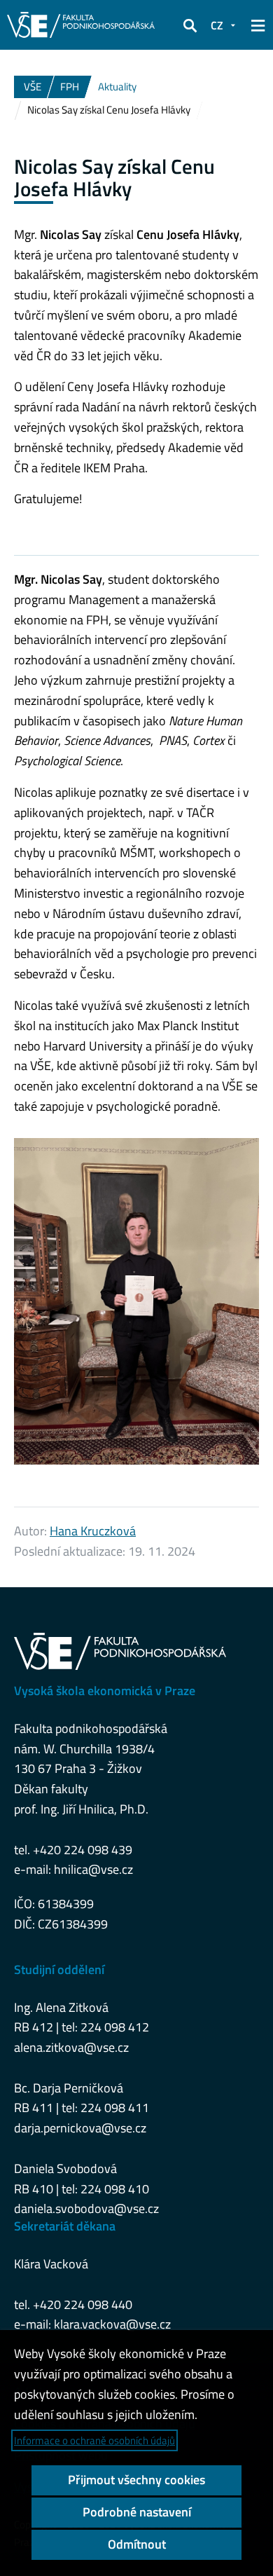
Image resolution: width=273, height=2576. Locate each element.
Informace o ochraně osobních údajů (94, 2440)
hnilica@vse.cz (93, 1869)
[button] (190, 25)
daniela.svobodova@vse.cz (86, 2208)
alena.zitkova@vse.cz (71, 2047)
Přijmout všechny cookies (136, 2480)
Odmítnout (137, 2544)
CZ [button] (217, 25)
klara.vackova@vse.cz (112, 2324)
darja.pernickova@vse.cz (80, 2128)
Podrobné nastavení (137, 2512)
